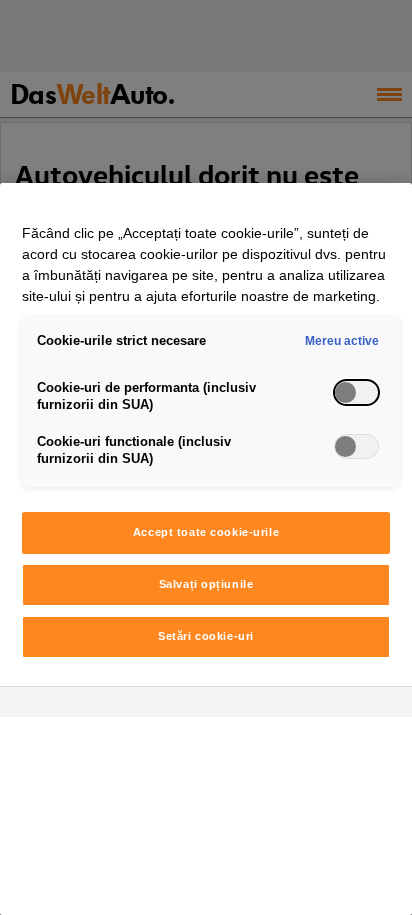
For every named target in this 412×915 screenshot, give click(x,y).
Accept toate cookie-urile (206, 532)
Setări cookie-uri (206, 636)
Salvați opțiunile (206, 584)
